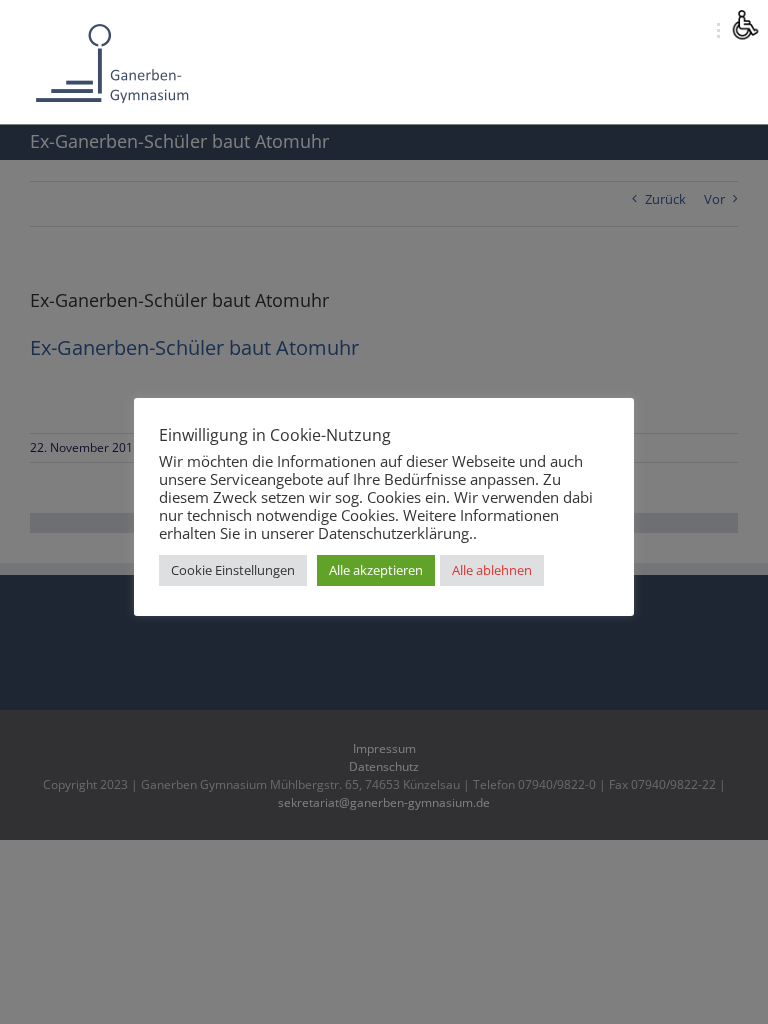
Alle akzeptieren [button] (376, 570)
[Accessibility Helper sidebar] (744, 24)
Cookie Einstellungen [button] (233, 570)
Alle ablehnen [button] (492, 570)
